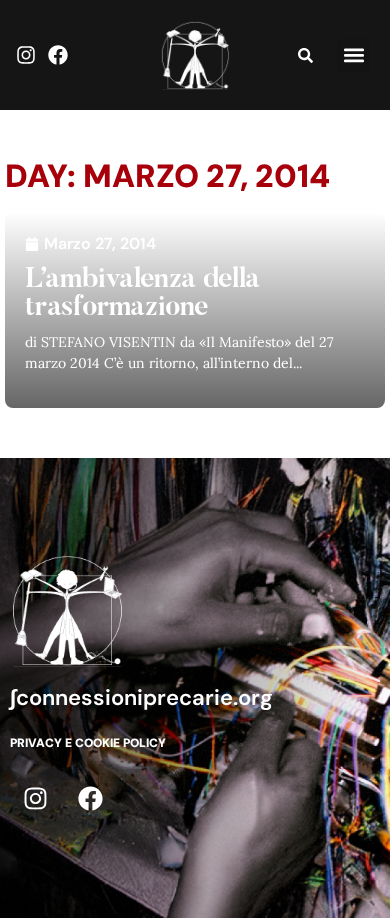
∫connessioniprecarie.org (141, 697)
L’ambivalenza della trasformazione (142, 294)
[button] (353, 55)
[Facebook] (58, 55)
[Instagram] (26, 55)
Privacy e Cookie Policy (88, 743)
